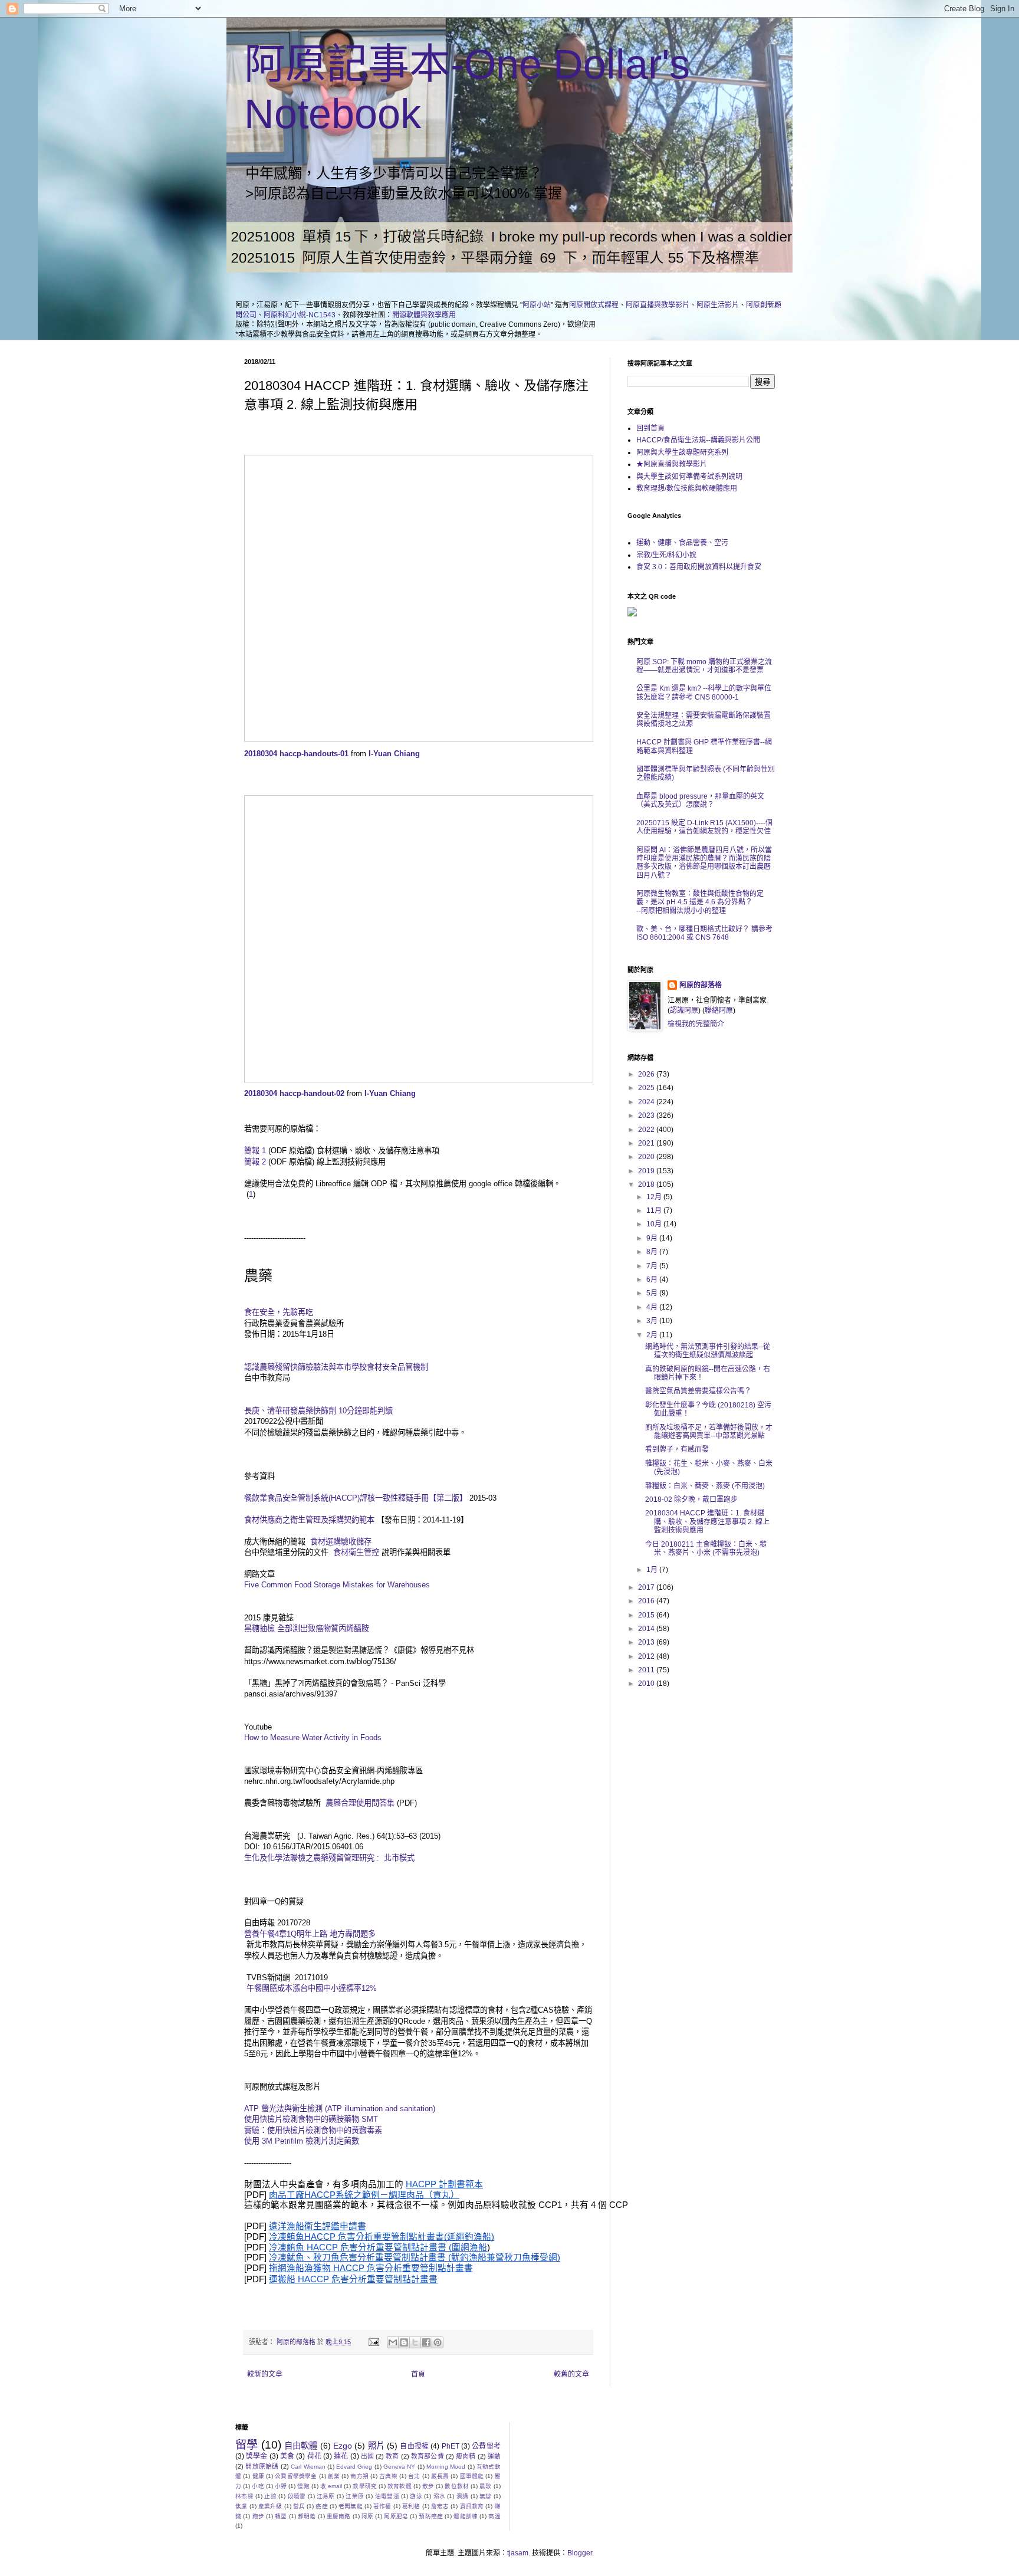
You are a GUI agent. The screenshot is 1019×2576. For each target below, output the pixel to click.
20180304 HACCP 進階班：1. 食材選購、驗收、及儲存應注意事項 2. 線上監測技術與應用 (707, 1522)
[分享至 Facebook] (426, 2342)
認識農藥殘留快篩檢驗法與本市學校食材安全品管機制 (336, 1367)
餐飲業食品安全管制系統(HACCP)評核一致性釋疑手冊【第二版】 (356, 1498)
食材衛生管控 (356, 1552)
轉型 (281, 2516)
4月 (653, 1307)
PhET (451, 2446)
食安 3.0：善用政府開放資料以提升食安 (699, 567)
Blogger (580, 2553)
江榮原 (355, 2496)
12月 (655, 1197)
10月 (655, 1224)
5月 (653, 1293)
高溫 (494, 2516)
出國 (367, 2456)
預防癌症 (431, 2516)
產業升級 (270, 2506)
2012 (647, 1656)
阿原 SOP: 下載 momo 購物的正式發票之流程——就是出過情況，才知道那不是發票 (704, 666)
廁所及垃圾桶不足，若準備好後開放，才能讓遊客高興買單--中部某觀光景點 (709, 1432)
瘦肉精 (466, 2456)
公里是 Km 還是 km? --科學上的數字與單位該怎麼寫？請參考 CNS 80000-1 (704, 693)
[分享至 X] (415, 2342)
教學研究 (365, 2486)
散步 (428, 2486)
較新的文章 (265, 2374)
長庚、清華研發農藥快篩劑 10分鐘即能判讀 (320, 1411)
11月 (655, 1210)
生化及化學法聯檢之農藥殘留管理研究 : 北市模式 (329, 1858)
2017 (647, 1587)
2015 (647, 1615)
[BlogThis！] (404, 2342)
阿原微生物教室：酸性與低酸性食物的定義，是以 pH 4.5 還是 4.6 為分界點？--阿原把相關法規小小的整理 (700, 902)
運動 (494, 2456)
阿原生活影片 (718, 305)
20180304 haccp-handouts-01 (296, 754)
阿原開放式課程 (594, 305)
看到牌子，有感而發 (677, 1449)
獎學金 (257, 2456)
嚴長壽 (440, 2476)
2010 (647, 1684)
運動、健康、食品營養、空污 (682, 543)
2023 (647, 1115)
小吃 (258, 2486)
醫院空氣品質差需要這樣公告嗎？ (698, 1391)
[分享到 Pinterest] (438, 2342)
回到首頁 (650, 428)
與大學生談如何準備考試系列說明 (689, 477)
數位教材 (457, 2486)
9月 (653, 1238)
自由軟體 (301, 2446)
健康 (258, 2476)
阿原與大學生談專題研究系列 (682, 452)
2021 (647, 1143)
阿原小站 (537, 305)
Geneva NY (399, 2467)
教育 (392, 2456)
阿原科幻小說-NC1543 (300, 315)
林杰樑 (244, 2496)
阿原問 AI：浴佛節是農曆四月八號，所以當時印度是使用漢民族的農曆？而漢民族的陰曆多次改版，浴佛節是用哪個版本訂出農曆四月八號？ (704, 863)
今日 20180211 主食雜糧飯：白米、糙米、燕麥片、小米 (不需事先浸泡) (706, 1548)
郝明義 (307, 2516)
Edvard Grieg (354, 2467)
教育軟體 (400, 2486)
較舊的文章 (571, 2374)
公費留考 (486, 2446)
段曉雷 (297, 2496)
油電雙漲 (387, 2496)
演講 (463, 2496)
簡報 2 (255, 1162)
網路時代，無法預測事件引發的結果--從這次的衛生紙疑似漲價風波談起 (708, 1351)
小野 (281, 2486)
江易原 (326, 2496)
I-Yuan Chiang (394, 754)
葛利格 (411, 2506)
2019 (647, 1171)
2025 (647, 1088)
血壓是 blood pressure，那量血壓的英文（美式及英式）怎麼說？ (700, 800)
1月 (653, 1570)
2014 (647, 1629)
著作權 (382, 2506)
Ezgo (343, 2446)
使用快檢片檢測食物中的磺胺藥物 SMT (311, 2119)
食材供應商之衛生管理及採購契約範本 (310, 1520)
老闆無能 (351, 2506)
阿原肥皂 (396, 2516)
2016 (647, 1601)
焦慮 (241, 2506)
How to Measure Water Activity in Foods (313, 1737)
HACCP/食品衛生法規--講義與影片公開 (698, 440)
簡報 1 (255, 1151)
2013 (647, 1642)
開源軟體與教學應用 (424, 315)
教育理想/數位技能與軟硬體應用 (687, 488)
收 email (331, 2486)
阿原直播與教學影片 (658, 305)
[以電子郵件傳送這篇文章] (393, 2342)
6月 (653, 1279)
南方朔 (359, 2476)
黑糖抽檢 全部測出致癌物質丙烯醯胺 (307, 1628)
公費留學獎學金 (296, 2476)
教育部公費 (428, 2456)
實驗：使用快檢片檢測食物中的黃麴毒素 (313, 2130)
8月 (653, 1252)
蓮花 (341, 2456)
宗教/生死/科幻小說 (666, 555)
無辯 (486, 2496)
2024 (647, 1102)
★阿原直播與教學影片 (672, 464)
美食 (287, 2456)
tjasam (518, 2553)
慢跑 (303, 2486)
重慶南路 (339, 2516)
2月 (653, 1335)
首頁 (418, 2374)
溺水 (440, 2496)
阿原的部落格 (701, 985)
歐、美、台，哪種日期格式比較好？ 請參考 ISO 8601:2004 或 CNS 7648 (704, 933)
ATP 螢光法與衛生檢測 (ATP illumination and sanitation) (340, 2109)
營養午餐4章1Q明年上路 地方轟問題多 (310, 1934)
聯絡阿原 (719, 1010)
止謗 (270, 2496)
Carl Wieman (308, 2467)
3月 (653, 1321)
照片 (376, 2446)
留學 (246, 2445)
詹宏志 (440, 2506)
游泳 (416, 2496)
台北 (414, 2476)
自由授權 (414, 2446)
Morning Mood (446, 2467)
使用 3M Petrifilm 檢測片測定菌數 (302, 2141)
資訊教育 (472, 2506)
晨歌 (485, 2486)
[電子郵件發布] (373, 2342)
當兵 (299, 2506)
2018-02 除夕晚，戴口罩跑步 (691, 1499)
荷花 (314, 2456)
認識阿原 (684, 1010)
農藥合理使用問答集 (359, 1803)
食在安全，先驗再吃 (279, 1312)
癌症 (321, 2506)
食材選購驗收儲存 (341, 1542)
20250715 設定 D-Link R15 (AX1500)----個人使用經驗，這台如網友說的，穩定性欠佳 (704, 827)
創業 (334, 2476)
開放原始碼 (262, 2466)
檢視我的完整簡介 (696, 1024)
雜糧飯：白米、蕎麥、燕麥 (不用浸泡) (705, 1486)
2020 (647, 1157)
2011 (647, 1670)
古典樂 (388, 2476)
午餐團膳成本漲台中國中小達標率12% (310, 1988)
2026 (647, 1074)
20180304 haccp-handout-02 (294, 1093)
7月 (653, 1266)
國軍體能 (472, 2476)
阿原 (367, 2516)
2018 (647, 1184)
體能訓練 (466, 2516)
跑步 (258, 2516)
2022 (647, 1130)
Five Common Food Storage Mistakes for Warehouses (337, 1585)
